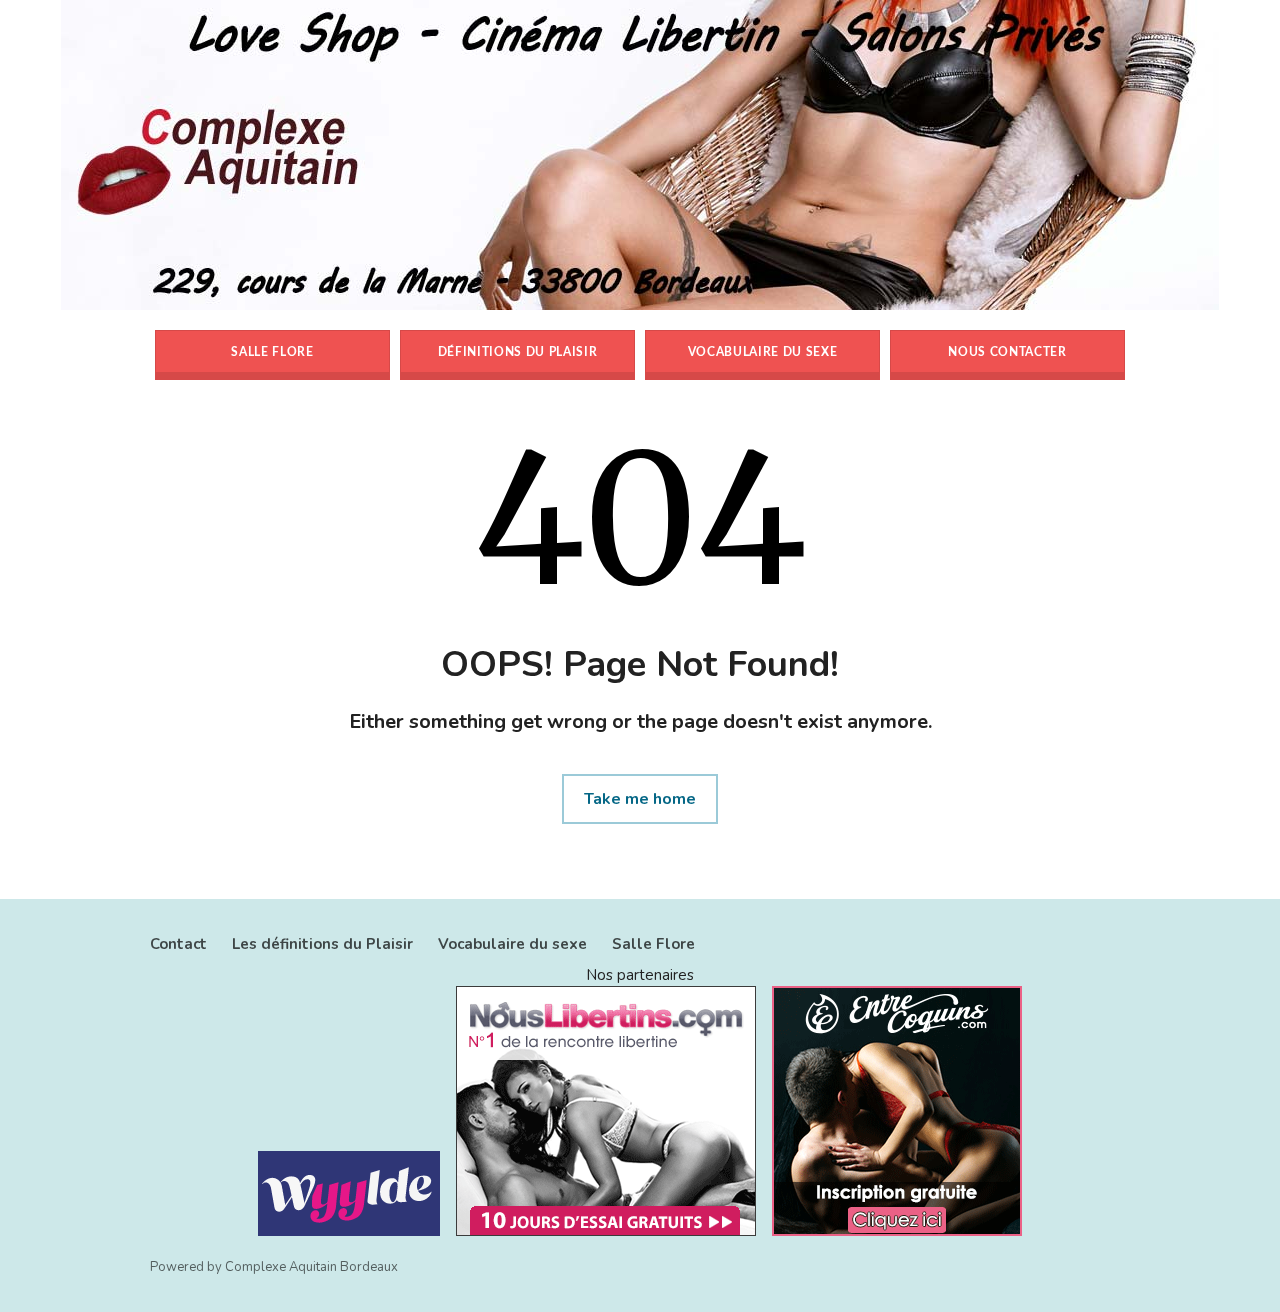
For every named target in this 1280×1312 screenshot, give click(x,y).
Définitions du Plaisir (518, 352)
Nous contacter (1007, 352)
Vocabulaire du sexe (763, 352)
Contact (178, 944)
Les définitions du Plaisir (322, 944)
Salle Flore (272, 352)
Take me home (640, 799)
